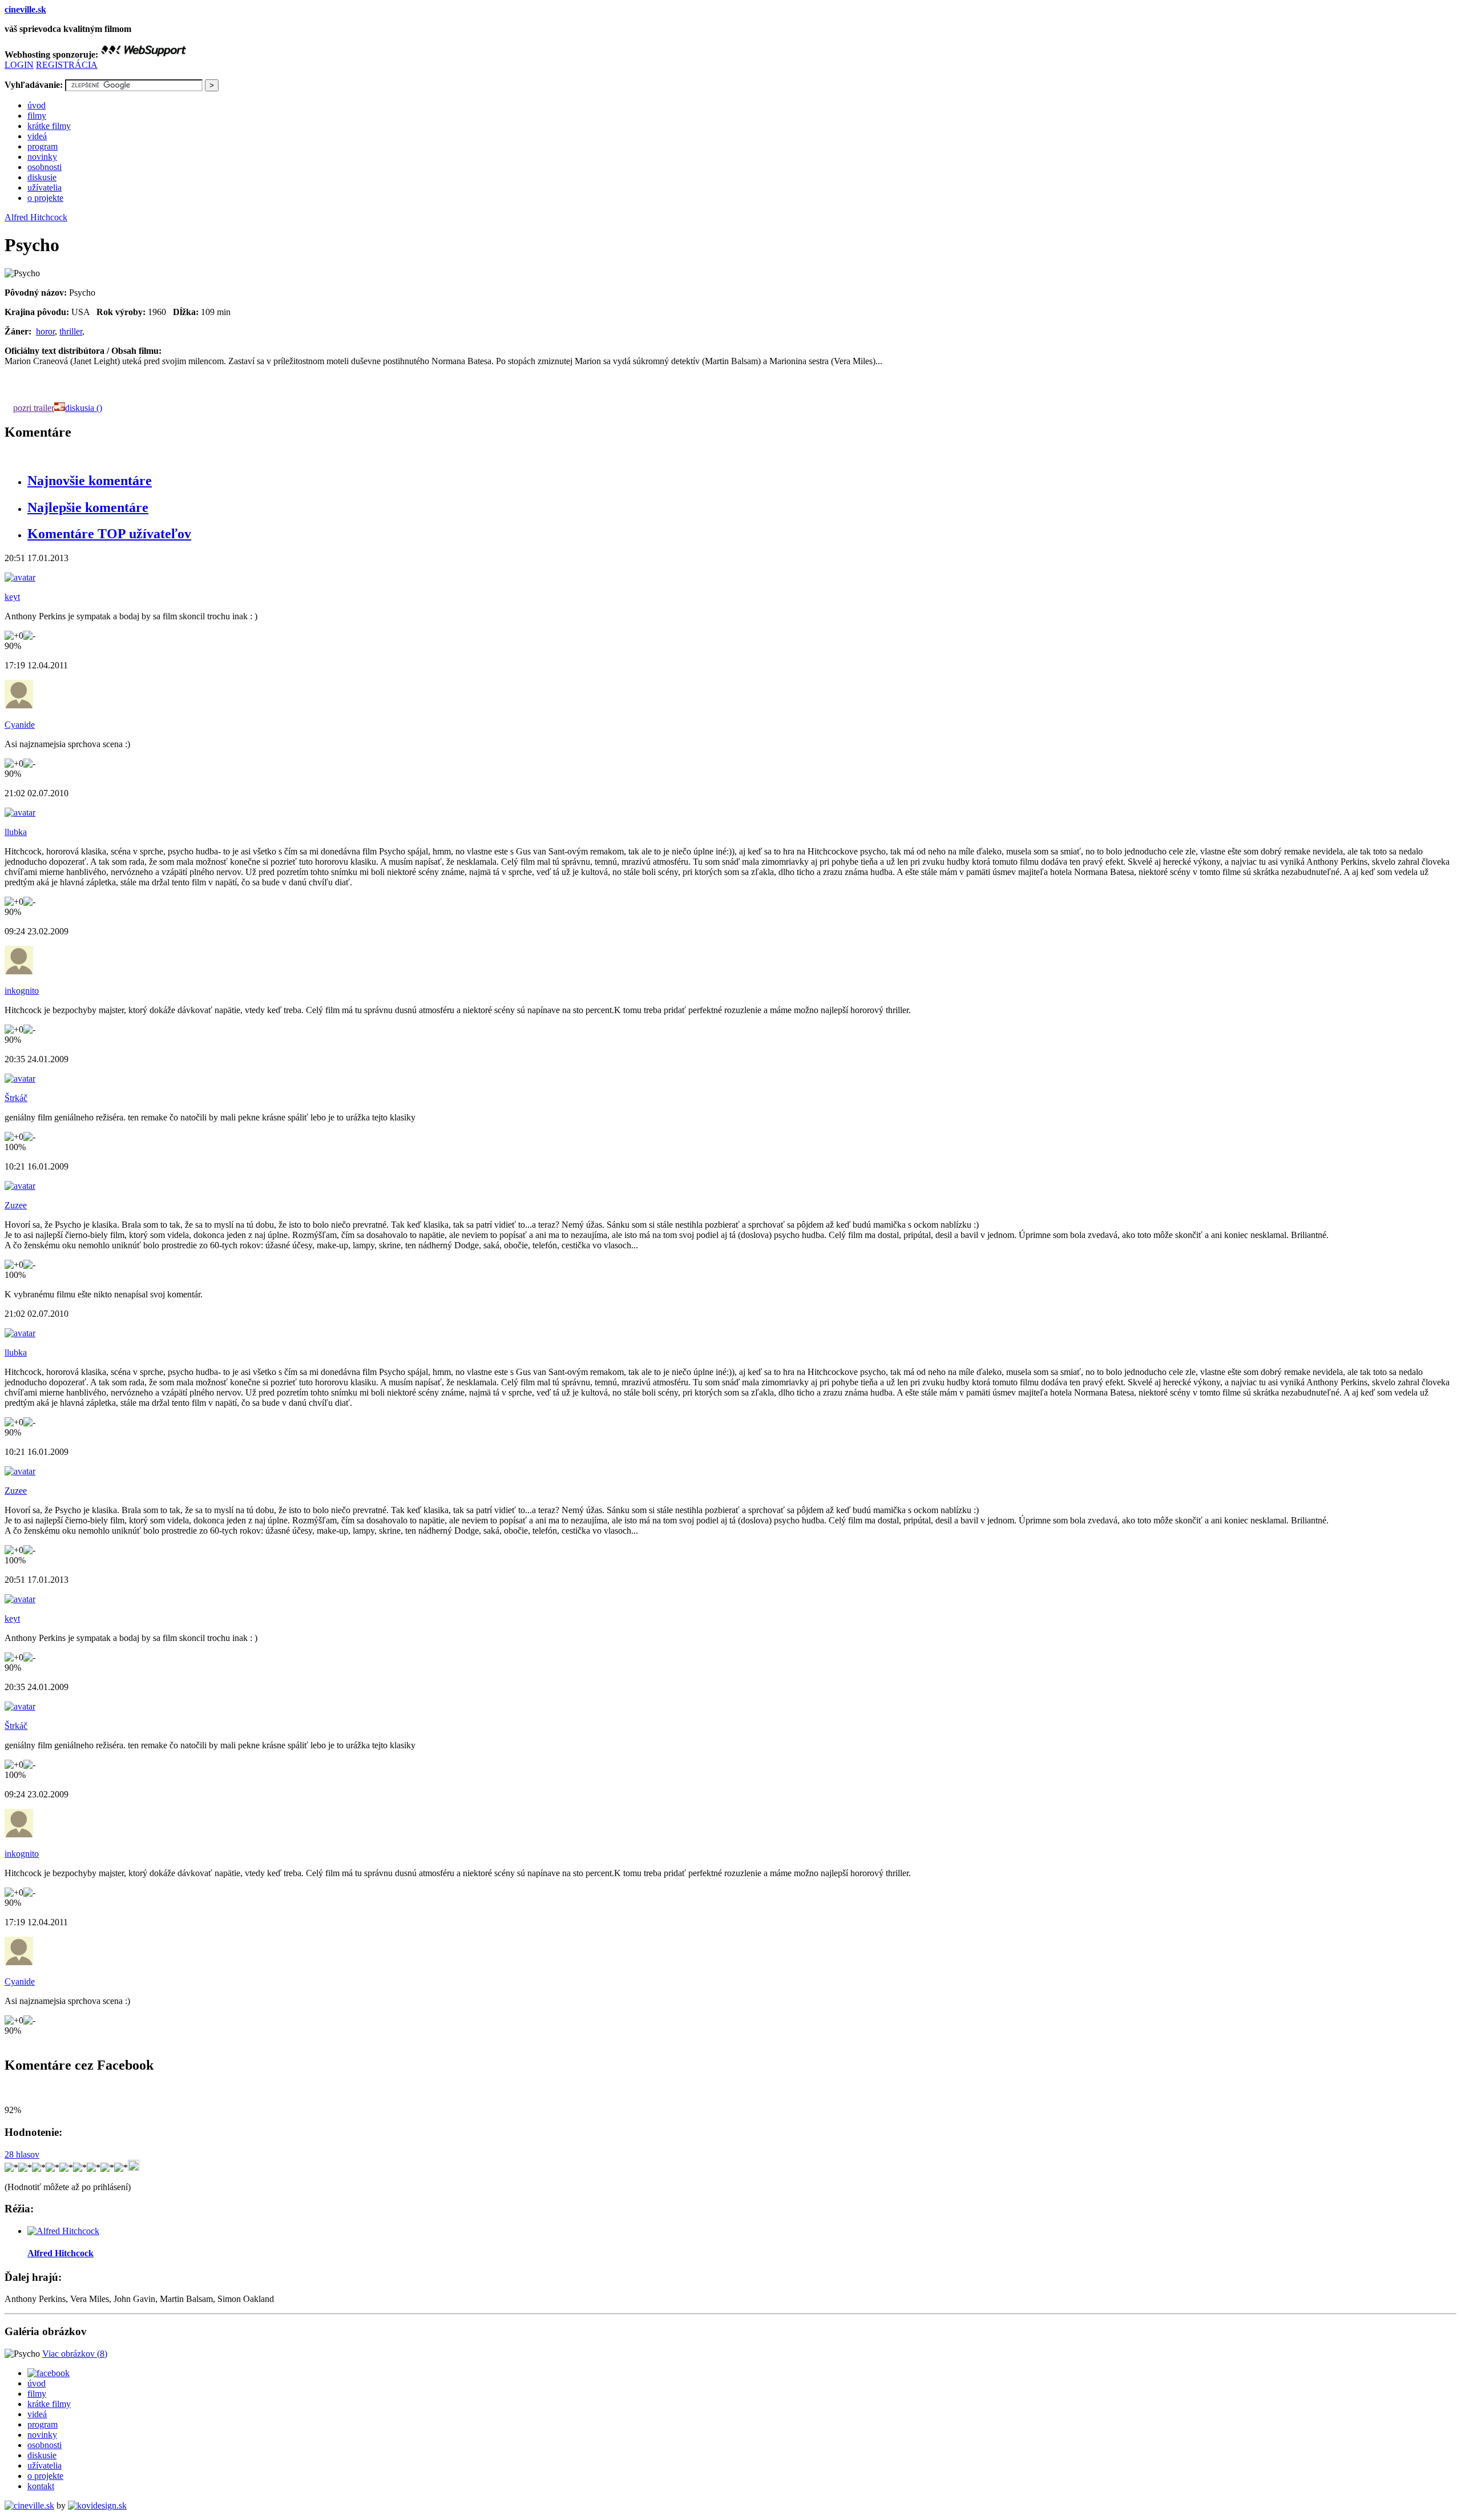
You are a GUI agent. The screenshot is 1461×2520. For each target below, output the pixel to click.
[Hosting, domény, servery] (143, 55)
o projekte (45, 198)
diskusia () (84, 408)
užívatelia (45, 188)
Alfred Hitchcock (36, 217)
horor (45, 331)
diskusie (42, 177)
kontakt (41, 2486)
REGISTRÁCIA (67, 65)
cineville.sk (25, 9)
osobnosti (45, 167)
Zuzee (16, 1205)
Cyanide (20, 725)
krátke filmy (49, 126)
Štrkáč (16, 1098)
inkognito (22, 991)
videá (37, 136)
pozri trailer (34, 408)
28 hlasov (22, 2154)
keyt (12, 597)
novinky (42, 157)
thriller (71, 331)
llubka (16, 832)
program (43, 146)
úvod (37, 105)
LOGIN (19, 65)
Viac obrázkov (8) (75, 2354)
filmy (37, 116)
